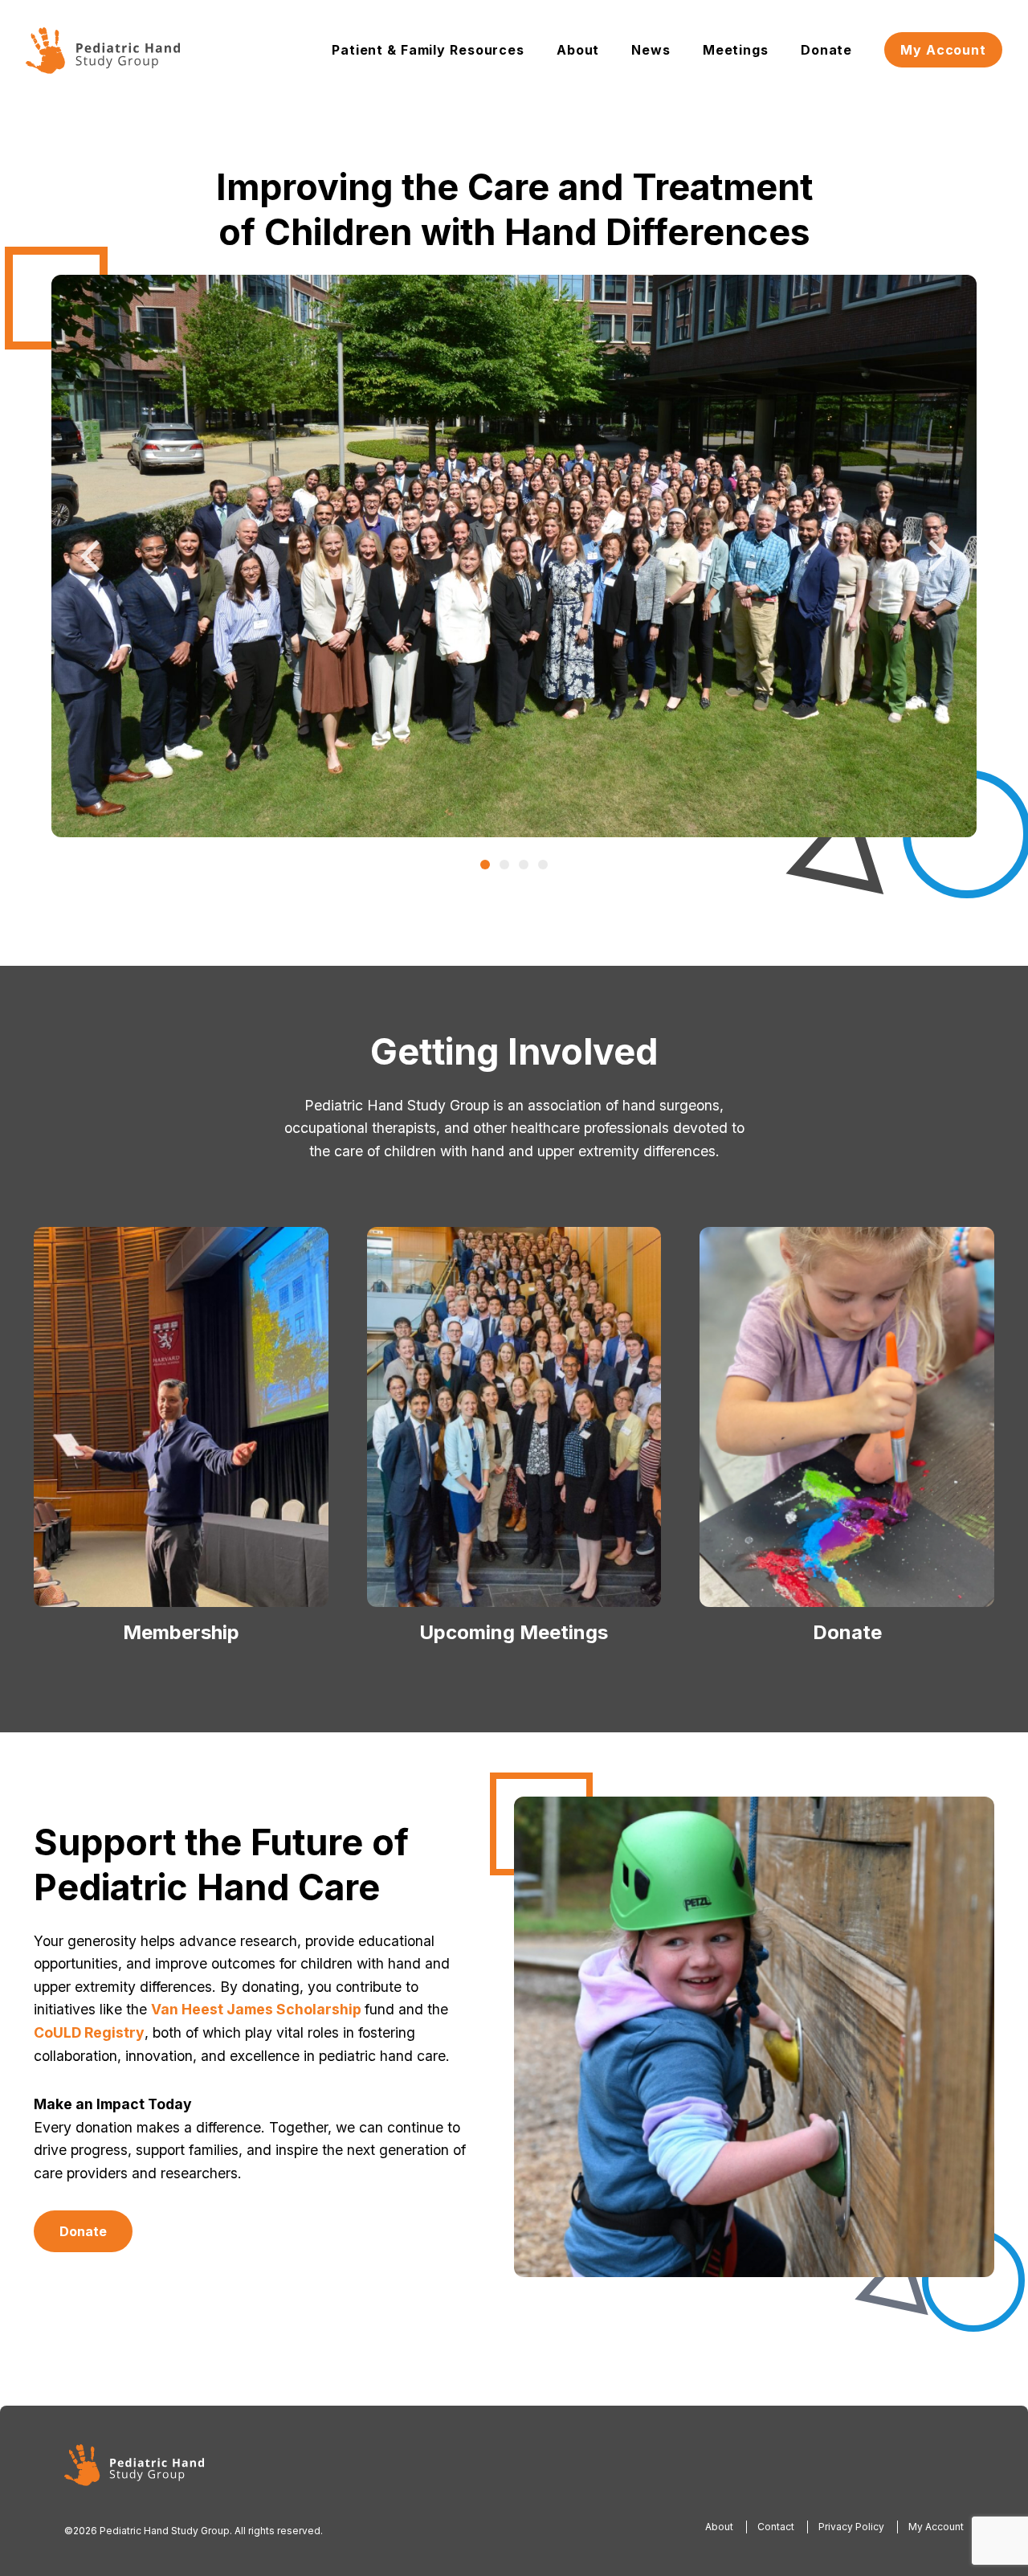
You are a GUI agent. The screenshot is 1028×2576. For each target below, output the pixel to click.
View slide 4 (543, 865)
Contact (776, 2527)
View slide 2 (504, 865)
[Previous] (93, 556)
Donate (826, 50)
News (651, 50)
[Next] (935, 556)
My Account (943, 50)
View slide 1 (485, 865)
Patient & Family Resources (428, 50)
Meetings (736, 50)
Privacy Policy (851, 2527)
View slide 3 (524, 865)
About (578, 50)
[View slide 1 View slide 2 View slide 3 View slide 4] (514, 556)
